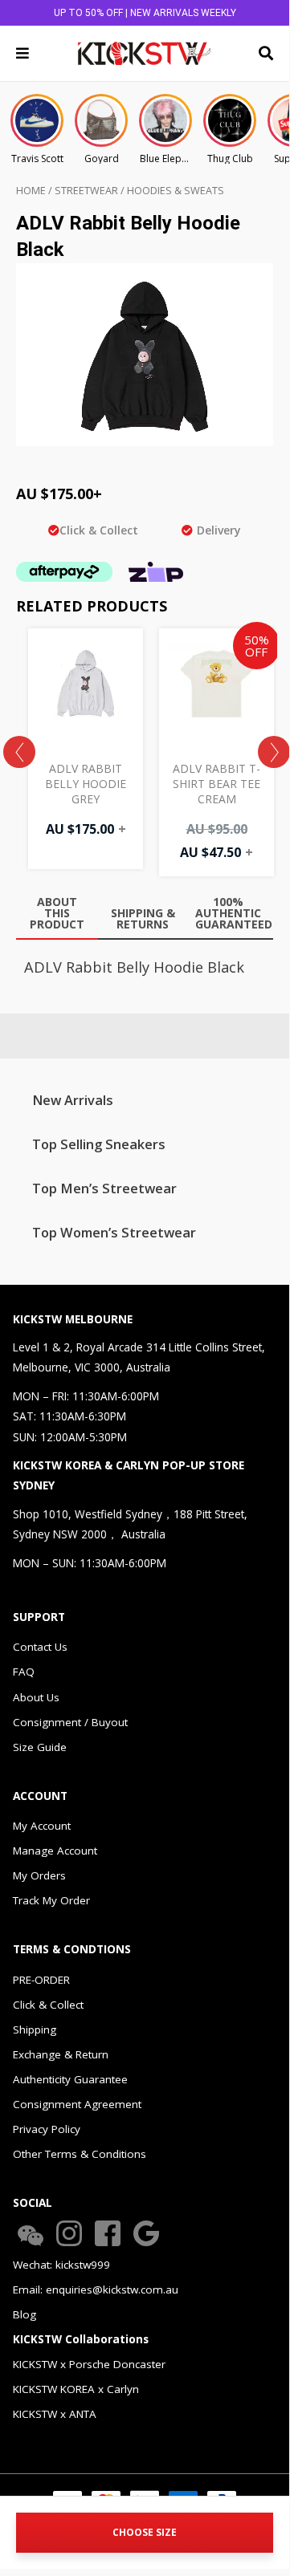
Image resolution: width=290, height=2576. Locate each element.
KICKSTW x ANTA (55, 2414)
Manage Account (55, 1851)
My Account (42, 1826)
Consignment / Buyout (70, 1722)
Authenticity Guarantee (70, 2079)
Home (31, 191)
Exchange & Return (61, 2054)
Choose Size (145, 2532)
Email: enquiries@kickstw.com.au (96, 2290)
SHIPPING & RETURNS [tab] (143, 918)
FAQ (24, 1672)
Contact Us (40, 1647)
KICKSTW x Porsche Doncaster (89, 2364)
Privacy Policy (47, 2129)
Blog (25, 2314)
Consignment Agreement (77, 2104)
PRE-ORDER (41, 1980)
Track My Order (51, 1900)
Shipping (35, 2030)
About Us (36, 1697)
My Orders (39, 1875)
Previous (19, 752)
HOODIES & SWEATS (176, 191)
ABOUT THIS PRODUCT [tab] (57, 913)
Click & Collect (48, 2005)
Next (274, 752)
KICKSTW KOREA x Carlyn (76, 2389)
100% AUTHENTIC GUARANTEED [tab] (232, 913)
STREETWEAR (86, 191)
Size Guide (40, 1747)
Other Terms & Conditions (80, 2154)
